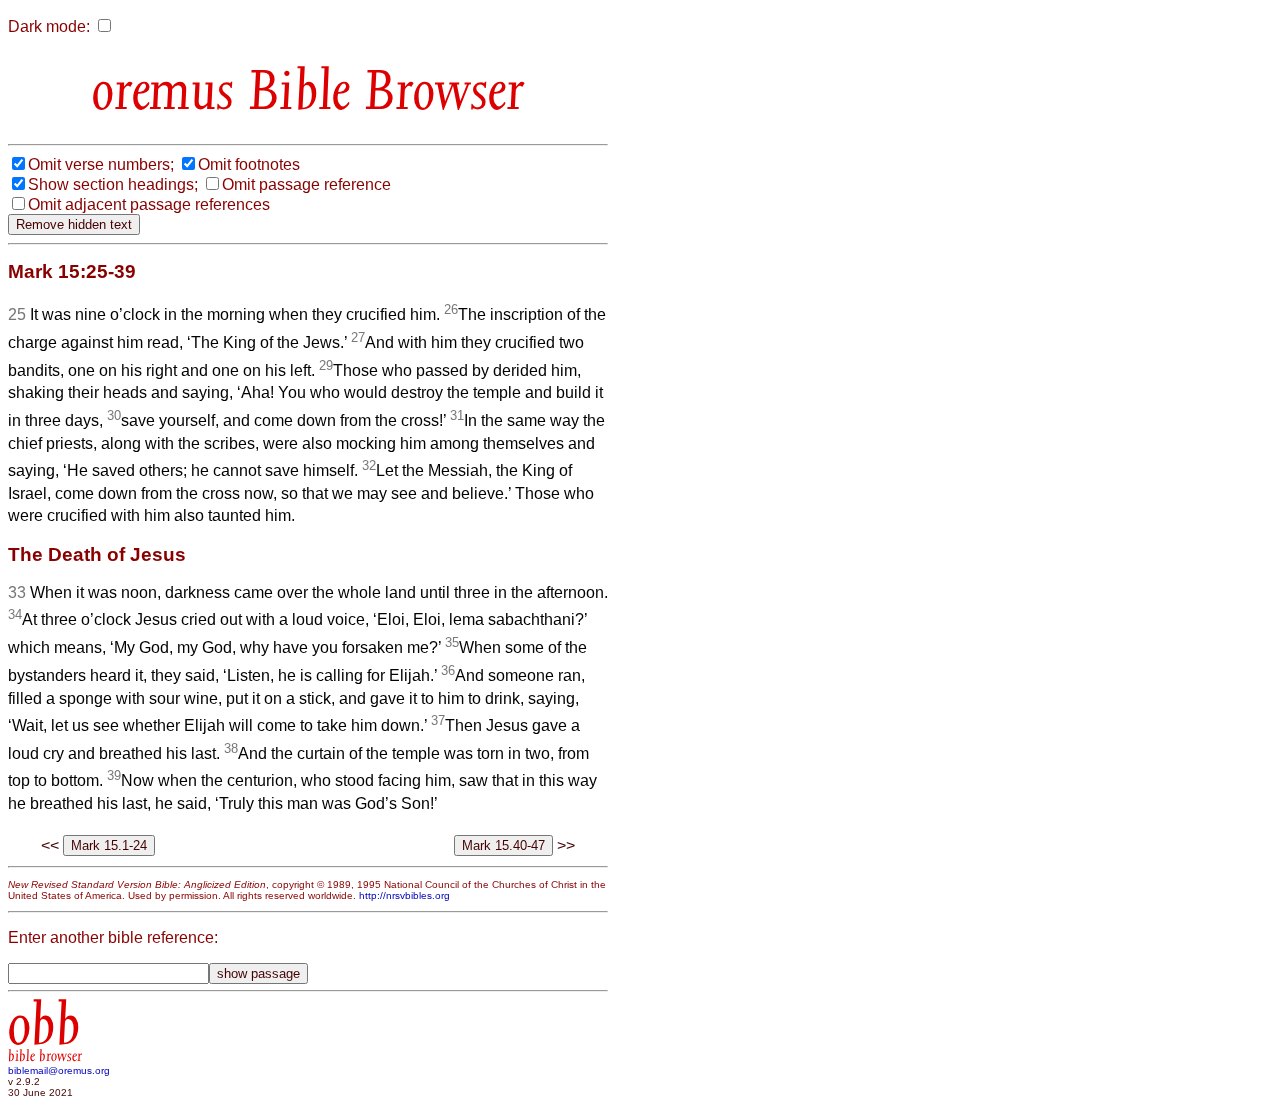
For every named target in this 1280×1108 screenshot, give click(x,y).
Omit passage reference (306, 184)
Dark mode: (49, 26)
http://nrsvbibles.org (404, 895)
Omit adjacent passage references (149, 204)
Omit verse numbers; (101, 164)
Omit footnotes (249, 164)
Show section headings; (113, 184)
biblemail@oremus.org (59, 1070)
